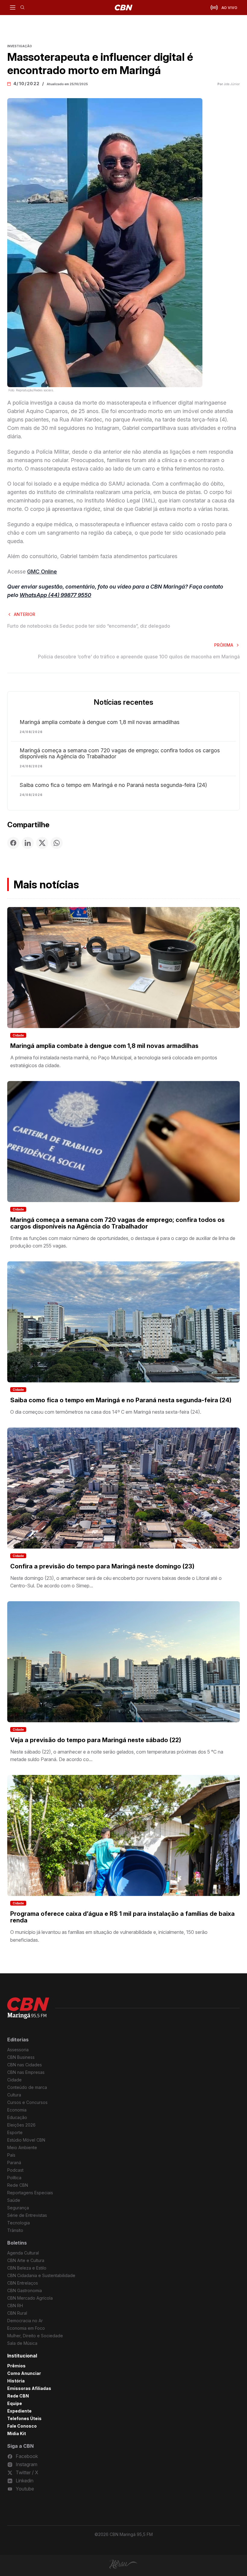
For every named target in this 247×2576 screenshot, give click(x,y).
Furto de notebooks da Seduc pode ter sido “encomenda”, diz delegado (89, 626)
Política (14, 2178)
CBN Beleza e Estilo (27, 2268)
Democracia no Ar (25, 2321)
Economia (17, 2110)
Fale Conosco (22, 2426)
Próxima (224, 645)
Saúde (14, 2200)
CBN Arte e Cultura (26, 2260)
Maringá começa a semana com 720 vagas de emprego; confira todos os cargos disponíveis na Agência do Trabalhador (120, 754)
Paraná (14, 2163)
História (16, 2381)
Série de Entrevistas (27, 2215)
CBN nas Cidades (25, 2065)
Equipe (15, 2403)
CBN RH (15, 2306)
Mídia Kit (17, 2433)
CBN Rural (17, 2313)
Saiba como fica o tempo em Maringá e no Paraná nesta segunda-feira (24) (113, 785)
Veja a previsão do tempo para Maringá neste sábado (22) (96, 1740)
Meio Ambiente (22, 2147)
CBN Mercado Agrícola (30, 2298)
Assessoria (18, 2050)
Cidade (18, 1035)
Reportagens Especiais (30, 2193)
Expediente (19, 2411)
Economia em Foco (26, 2328)
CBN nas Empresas (26, 2072)
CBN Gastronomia (25, 2290)
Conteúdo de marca (27, 2087)
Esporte (15, 2132)
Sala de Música (22, 2343)
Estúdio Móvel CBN (26, 2140)
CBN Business (21, 2057)
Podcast (15, 2170)
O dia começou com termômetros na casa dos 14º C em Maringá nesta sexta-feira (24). (106, 1412)
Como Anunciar (24, 2373)
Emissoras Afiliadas (29, 2388)
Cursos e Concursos (27, 2102)
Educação (17, 2117)
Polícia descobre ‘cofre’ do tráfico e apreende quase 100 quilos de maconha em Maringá (139, 657)
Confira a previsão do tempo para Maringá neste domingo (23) (102, 1566)
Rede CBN (18, 2185)
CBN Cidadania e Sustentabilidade (41, 2275)
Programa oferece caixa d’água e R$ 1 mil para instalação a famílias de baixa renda (122, 1917)
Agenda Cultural (23, 2253)
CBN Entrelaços (23, 2283)
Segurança (18, 2208)
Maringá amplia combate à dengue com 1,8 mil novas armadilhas (100, 722)
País (11, 2155)
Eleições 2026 (21, 2125)
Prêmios (16, 2366)
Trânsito (15, 2230)
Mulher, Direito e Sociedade (35, 2336)
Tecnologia (19, 2223)
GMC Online (42, 572)
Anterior (25, 614)
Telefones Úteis (24, 2418)
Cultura (14, 2095)
